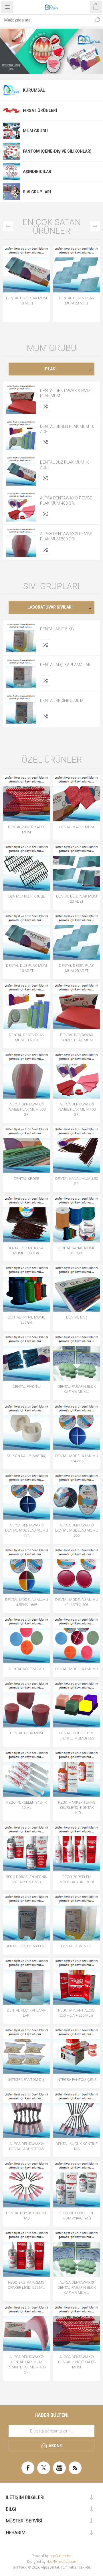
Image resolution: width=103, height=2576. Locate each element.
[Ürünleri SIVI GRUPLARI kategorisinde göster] (11, 192)
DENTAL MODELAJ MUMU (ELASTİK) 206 (77, 1602)
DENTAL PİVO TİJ (26, 1387)
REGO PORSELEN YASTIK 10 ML (27, 1805)
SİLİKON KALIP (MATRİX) (26, 1456)
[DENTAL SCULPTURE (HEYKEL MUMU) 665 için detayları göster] (77, 1704)
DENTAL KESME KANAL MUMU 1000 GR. (26, 1250)
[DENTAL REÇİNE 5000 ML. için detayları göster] (21, 709)
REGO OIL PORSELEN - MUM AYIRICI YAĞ (77, 2216)
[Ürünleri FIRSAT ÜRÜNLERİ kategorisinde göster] (11, 111)
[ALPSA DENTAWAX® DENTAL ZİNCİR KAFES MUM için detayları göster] (77, 2328)
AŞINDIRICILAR (37, 172)
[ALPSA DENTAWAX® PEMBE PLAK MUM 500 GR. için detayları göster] (21, 542)
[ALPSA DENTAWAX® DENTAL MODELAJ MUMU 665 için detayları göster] (77, 1496)
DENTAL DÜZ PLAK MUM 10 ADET (26, 301)
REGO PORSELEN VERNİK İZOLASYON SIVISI (26, 1879)
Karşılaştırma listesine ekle (45, 406)
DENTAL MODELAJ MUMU (77, 1669)
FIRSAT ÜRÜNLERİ (40, 111)
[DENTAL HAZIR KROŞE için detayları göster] (26, 867)
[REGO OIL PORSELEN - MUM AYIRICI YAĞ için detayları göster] (77, 2184)
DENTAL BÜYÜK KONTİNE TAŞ (27, 2216)
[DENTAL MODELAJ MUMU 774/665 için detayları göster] (77, 1427)
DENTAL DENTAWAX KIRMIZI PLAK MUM (66, 393)
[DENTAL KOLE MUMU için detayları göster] (26, 1640)
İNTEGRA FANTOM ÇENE (77, 2080)
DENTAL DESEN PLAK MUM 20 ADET (77, 301)
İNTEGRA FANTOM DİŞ (26, 2080)
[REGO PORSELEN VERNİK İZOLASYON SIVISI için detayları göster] (26, 1848)
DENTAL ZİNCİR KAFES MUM (27, 830)
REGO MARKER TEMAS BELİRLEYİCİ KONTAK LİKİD (77, 1807)
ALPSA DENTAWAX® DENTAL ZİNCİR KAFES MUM (77, 2362)
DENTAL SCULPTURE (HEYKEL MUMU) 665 (77, 1736)
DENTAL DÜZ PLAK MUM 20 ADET (77, 899)
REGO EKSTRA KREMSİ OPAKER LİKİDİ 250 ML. (26, 2285)
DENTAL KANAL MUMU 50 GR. (77, 1181)
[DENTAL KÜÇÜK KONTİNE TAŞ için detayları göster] (77, 2115)
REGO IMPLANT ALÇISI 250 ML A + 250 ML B (77, 2013)
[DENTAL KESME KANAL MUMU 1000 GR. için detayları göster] (26, 1219)
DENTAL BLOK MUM (26, 1733)
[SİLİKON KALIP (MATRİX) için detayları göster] (26, 1427)
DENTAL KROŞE (26, 1179)
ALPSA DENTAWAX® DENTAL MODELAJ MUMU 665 (77, 1530)
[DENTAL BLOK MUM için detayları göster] (26, 1704)
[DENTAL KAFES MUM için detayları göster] (77, 798)
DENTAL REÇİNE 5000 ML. (63, 700)
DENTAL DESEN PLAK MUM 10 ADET (67, 429)
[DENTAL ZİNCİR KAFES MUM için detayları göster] (26, 798)
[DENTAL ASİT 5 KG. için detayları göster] (21, 637)
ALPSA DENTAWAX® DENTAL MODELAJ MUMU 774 (27, 1530)
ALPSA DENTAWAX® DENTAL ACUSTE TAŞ (27, 2146)
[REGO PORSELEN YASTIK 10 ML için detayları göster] (26, 1773)
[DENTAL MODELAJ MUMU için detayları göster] (77, 1640)
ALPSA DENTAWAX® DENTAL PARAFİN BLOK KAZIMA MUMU (77, 2287)
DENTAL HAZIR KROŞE (27, 896)
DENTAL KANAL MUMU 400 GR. (77, 1250)
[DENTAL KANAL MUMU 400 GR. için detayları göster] (77, 1219)
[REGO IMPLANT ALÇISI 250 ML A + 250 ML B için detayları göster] (77, 1981)
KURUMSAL (34, 90)
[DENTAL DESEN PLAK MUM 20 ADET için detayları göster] (77, 269)
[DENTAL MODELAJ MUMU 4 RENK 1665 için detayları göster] (26, 1571)
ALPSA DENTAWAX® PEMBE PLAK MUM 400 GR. (66, 501)
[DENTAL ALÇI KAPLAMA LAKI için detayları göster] (21, 673)
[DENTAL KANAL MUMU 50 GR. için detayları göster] (77, 1150)
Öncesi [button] (8, 226)
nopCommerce (60, 2556)
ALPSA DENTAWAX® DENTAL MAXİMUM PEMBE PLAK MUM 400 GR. (26, 2365)
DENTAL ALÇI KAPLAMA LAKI (66, 665)
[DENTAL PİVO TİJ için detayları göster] (26, 1358)
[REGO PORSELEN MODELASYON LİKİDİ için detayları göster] (77, 1848)
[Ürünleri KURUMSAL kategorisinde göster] (11, 90)
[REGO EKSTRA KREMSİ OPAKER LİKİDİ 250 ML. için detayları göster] (26, 2253)
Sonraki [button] (95, 226)
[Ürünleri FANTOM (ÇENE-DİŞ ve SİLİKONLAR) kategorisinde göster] (11, 151)
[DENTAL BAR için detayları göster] (77, 1288)
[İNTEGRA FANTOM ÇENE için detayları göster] (77, 2051)
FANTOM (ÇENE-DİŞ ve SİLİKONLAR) (57, 151)
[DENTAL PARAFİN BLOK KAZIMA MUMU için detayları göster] (77, 1358)
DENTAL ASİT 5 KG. (57, 629)
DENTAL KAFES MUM (77, 827)
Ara (97, 20)
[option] (51, 51)
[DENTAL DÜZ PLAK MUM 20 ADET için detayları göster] (77, 867)
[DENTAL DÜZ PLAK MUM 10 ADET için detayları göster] (26, 269)
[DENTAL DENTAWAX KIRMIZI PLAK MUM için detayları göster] (21, 399)
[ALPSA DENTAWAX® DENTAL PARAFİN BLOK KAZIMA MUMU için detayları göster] (77, 2253)
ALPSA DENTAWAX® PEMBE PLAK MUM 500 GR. (66, 536)
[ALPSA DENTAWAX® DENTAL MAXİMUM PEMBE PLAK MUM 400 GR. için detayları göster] (26, 2328)
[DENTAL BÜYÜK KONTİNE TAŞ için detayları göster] (26, 2184)
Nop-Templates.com (61, 2562)
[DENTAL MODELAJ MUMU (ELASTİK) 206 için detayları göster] (77, 1571)
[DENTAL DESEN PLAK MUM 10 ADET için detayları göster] (21, 435)
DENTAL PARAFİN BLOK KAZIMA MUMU (77, 1389)
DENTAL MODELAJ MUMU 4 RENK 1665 (27, 1602)
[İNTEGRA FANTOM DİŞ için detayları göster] (26, 2051)
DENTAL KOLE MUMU (26, 1669)
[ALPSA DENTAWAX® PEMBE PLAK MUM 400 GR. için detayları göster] (21, 507)
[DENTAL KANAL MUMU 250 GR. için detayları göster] (26, 1288)
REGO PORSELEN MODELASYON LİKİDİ (77, 1879)
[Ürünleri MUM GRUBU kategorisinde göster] (11, 131)
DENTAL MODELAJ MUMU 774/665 (77, 1458)
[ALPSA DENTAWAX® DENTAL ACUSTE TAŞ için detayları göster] (26, 2115)
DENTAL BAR (77, 1317)
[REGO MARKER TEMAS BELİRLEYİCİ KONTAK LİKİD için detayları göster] (77, 1773)
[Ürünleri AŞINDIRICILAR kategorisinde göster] (11, 172)
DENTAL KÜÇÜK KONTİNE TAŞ (77, 2146)
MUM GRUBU (35, 131)
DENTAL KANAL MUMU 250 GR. (27, 1320)
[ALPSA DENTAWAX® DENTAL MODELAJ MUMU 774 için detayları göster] (26, 1496)
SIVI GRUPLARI (37, 192)
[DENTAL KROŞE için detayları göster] (26, 1150)
